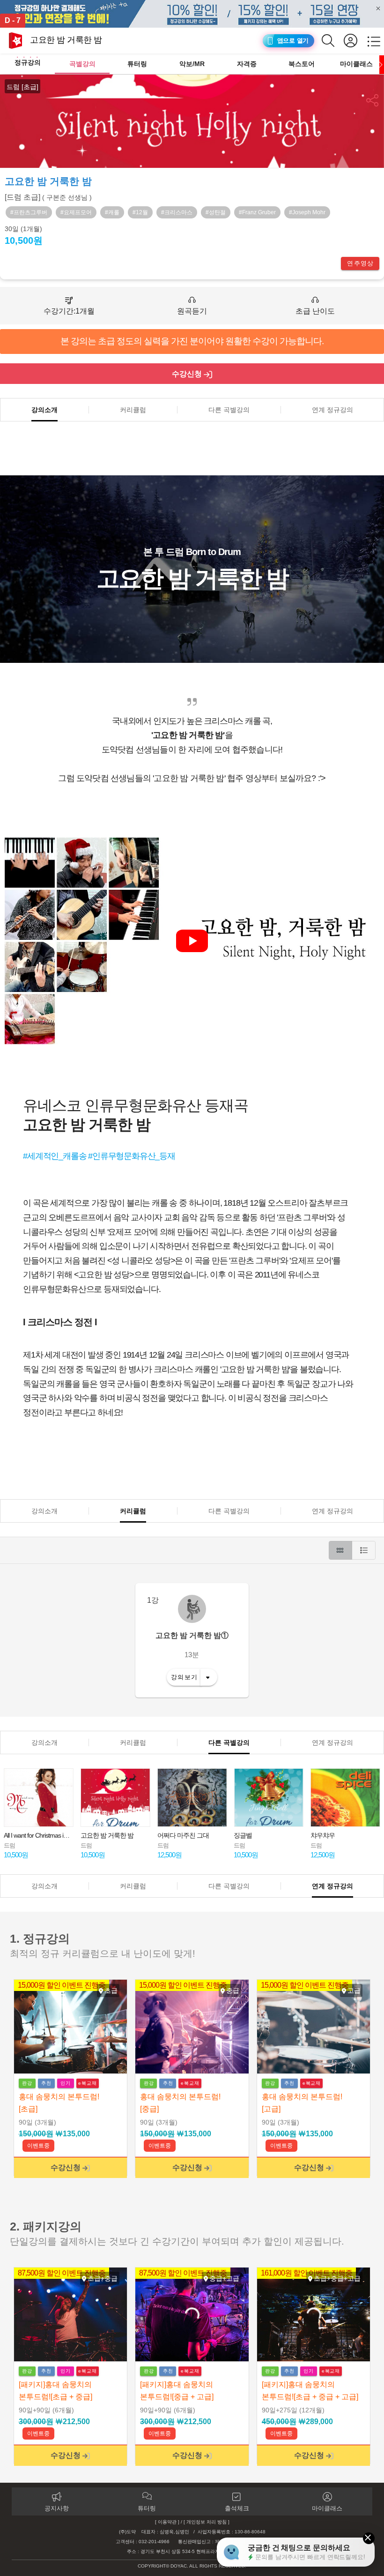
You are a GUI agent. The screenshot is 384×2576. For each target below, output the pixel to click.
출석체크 (237, 2508)
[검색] (333, 41)
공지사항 (57, 2508)
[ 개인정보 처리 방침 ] (207, 2522)
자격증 (247, 64)
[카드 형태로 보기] (340, 1550)
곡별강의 (82, 64)
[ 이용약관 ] (167, 2522)
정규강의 (28, 62)
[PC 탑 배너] (192, 14)
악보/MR (192, 64)
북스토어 (302, 64)
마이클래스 (356, 64)
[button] (373, 100)
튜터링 (137, 64)
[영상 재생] (192, 941)
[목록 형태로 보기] (364, 1550)
